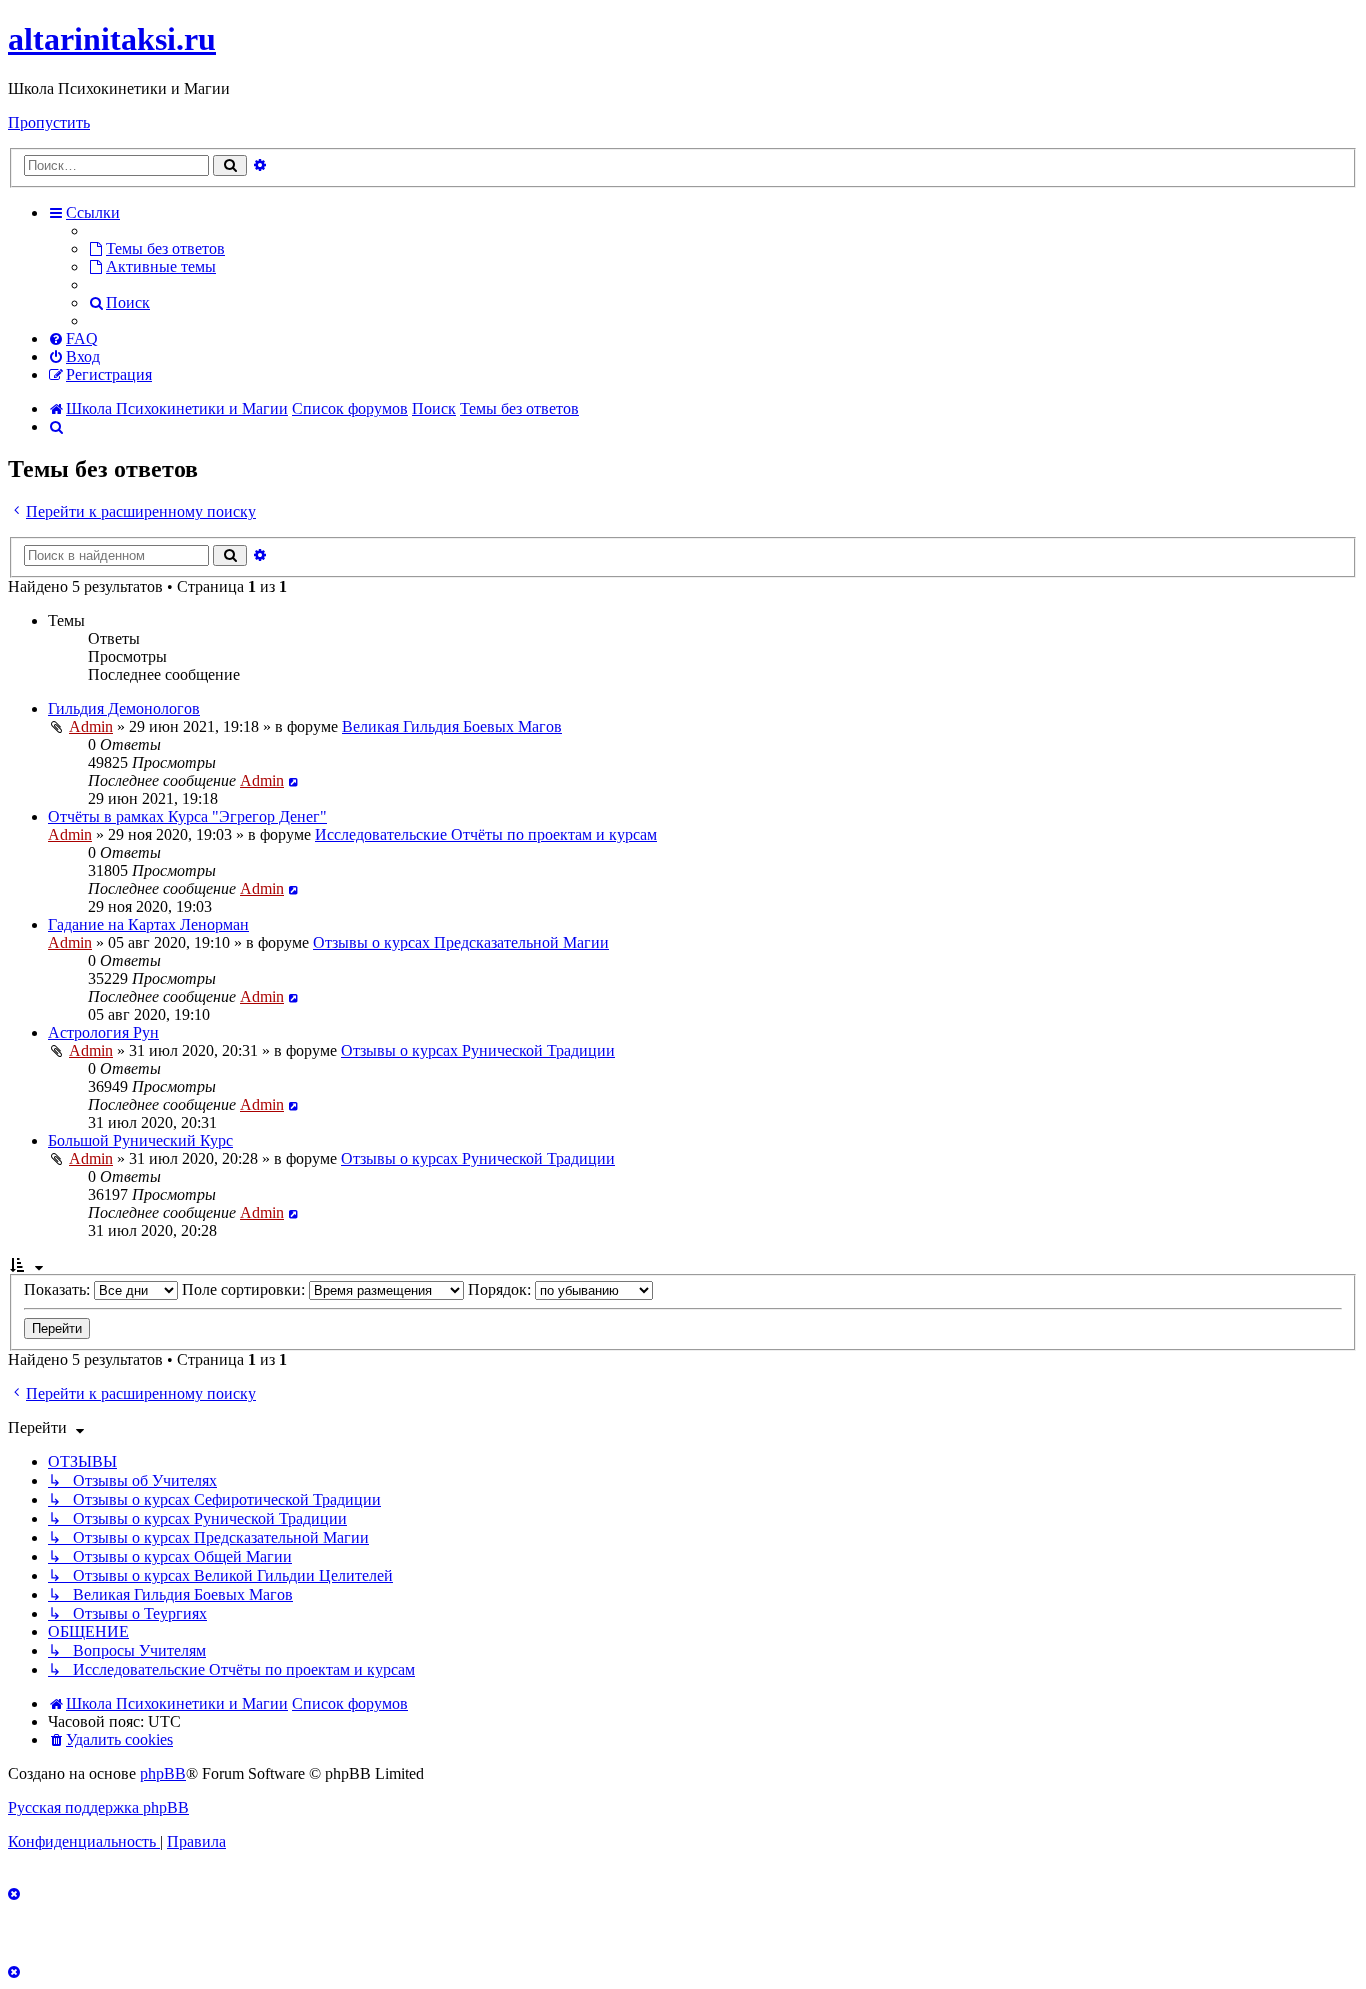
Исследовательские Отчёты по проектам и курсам (486, 834)
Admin (91, 726)
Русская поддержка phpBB (98, 1807)
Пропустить (49, 122)
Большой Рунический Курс (140, 1140)
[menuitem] (156, 248)
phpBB (163, 1773)
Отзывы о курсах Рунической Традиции (478, 1050)
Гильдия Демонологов (124, 708)
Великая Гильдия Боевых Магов (452, 726)
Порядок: (501, 1289)
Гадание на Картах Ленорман (148, 924)
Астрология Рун (103, 1032)
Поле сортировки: (245, 1289)
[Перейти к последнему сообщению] (294, 780)
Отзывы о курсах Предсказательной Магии (461, 942)
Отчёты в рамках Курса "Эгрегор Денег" (187, 816)
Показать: (59, 1289)
